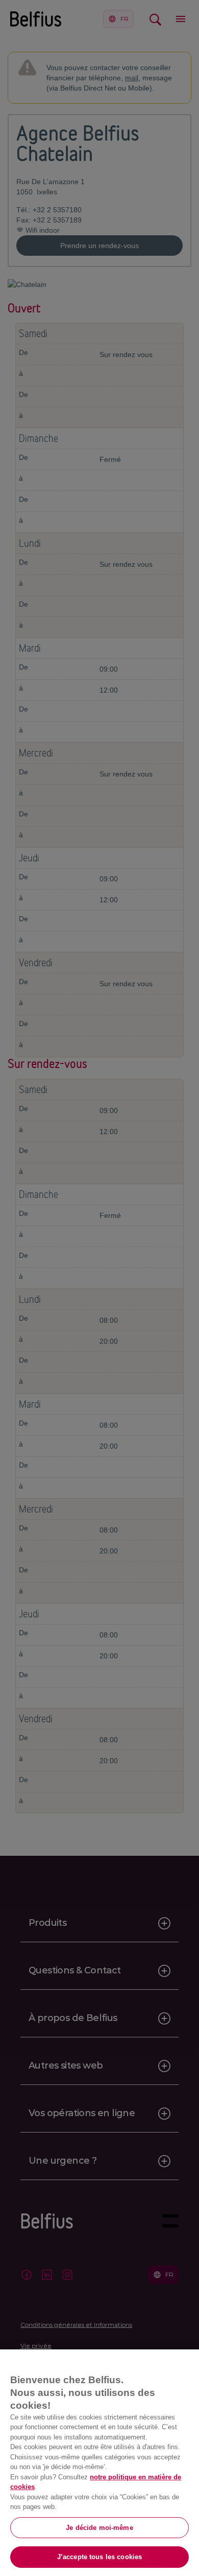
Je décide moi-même (99, 2528)
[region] (99, 2463)
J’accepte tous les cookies (99, 2557)
